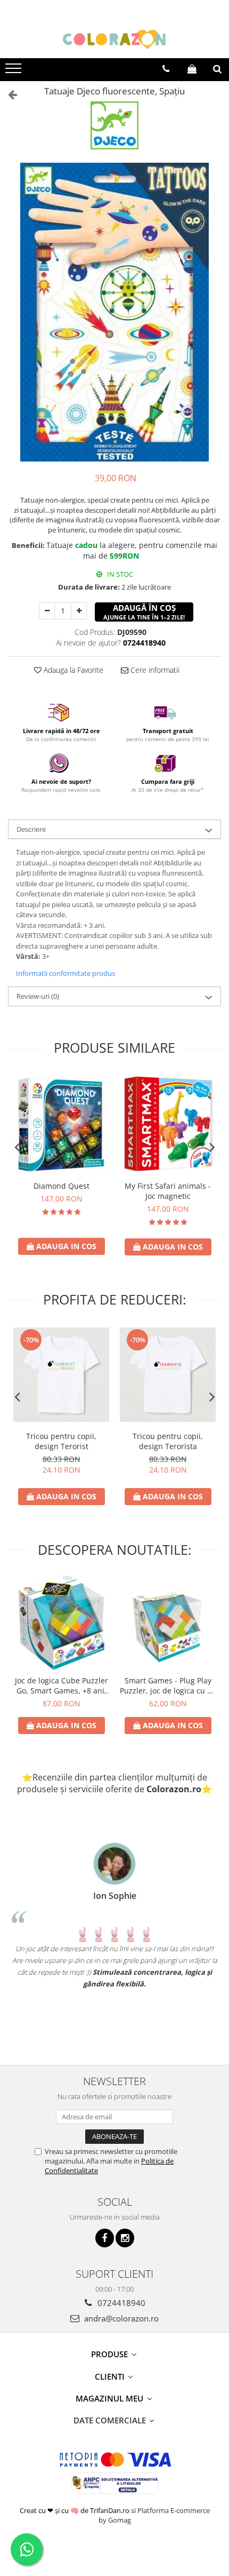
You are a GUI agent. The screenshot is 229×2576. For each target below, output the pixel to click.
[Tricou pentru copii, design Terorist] (61, 1375)
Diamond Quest (62, 1186)
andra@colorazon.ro (120, 2318)
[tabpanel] (114, 312)
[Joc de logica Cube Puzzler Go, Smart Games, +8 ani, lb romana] (61, 1622)
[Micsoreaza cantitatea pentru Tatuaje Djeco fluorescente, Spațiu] (47, 611)
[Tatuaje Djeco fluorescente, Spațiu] (114, 312)
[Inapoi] (8, 94)
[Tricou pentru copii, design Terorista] (168, 1375)
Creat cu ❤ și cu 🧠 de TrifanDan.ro (75, 2510)
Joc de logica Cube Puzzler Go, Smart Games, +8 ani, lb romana (62, 1685)
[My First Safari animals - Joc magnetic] (168, 1124)
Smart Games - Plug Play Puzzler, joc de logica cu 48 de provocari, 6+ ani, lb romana (168, 1685)
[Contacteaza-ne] (166, 69)
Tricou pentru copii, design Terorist (61, 1441)
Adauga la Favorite (72, 670)
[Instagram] (125, 2238)
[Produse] (15, 71)
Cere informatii (154, 670)
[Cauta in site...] (217, 69)
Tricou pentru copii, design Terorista (168, 1441)
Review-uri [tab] (38, 996)
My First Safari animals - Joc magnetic (168, 1191)
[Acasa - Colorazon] (114, 39)
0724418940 (120, 2303)
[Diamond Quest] (61, 1125)
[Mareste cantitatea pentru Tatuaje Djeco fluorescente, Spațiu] (79, 611)
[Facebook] (105, 2238)
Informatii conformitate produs (66, 973)
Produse (111, 2354)
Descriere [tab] (31, 829)
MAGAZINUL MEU (111, 2398)
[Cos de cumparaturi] (192, 69)
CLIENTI (111, 2376)
